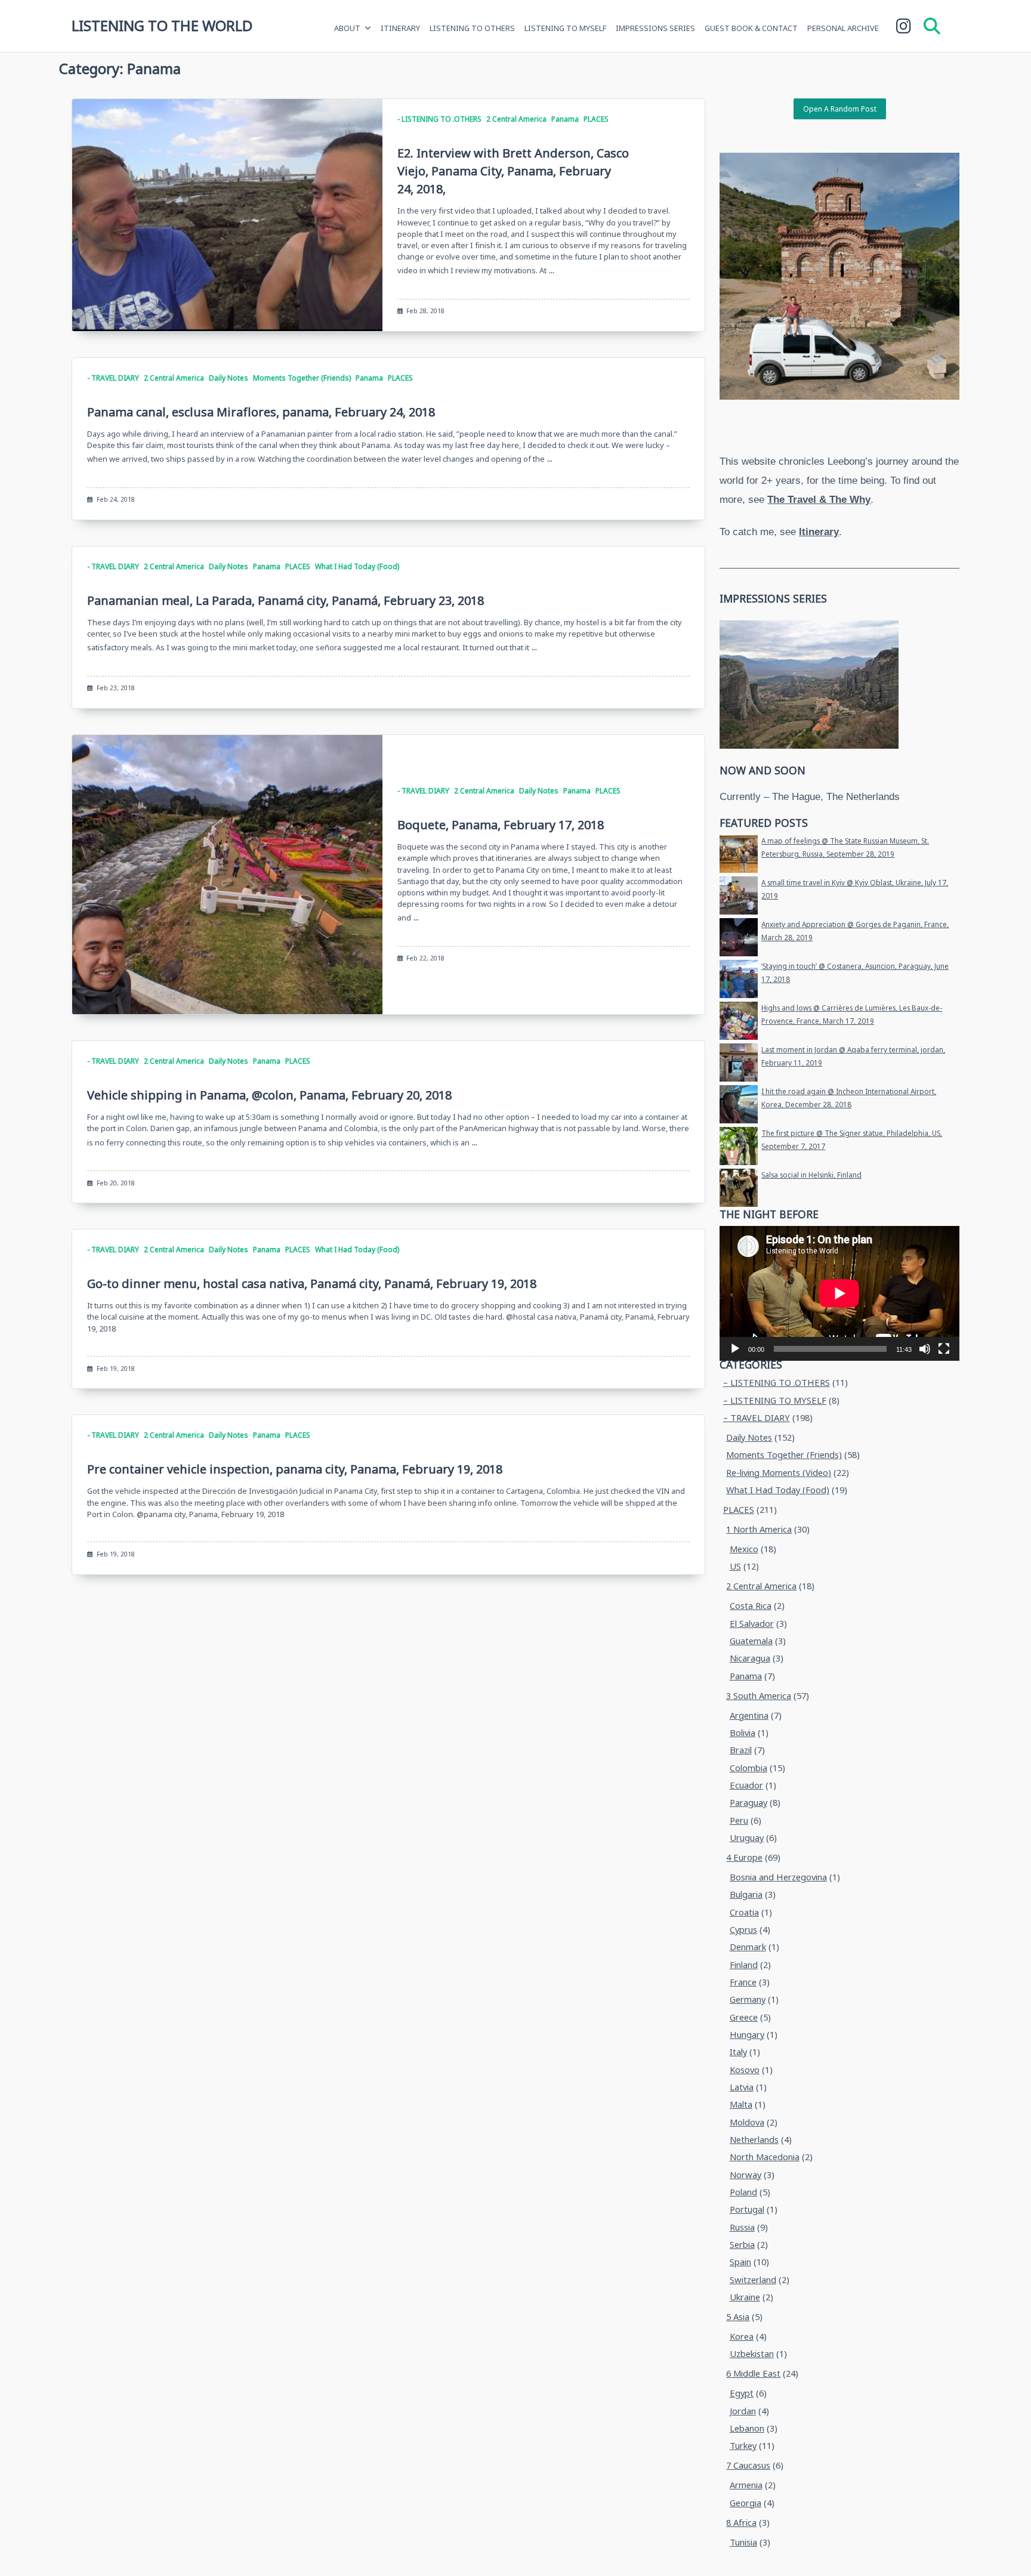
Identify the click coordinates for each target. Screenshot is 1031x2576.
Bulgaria (746, 1894)
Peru (739, 1820)
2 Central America (516, 119)
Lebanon (747, 2428)
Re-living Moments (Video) (779, 1473)
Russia (742, 2227)
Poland (743, 2192)
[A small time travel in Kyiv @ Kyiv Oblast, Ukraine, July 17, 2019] (739, 895)
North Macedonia (765, 2157)
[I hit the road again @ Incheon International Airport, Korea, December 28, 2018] (739, 1104)
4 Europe (744, 1857)
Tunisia (743, 2542)
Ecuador (746, 1785)
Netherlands (754, 2140)
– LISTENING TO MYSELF (775, 1400)
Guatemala (751, 1641)
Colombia (748, 1768)
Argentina (749, 1715)
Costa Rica (751, 1606)
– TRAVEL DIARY (757, 1418)
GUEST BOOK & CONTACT (751, 28)
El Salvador (752, 1624)
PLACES (596, 119)
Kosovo (745, 2070)
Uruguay (747, 1838)
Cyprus (743, 1930)
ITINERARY (400, 28)
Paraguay (748, 1803)
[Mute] (925, 1349)
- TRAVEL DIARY (113, 378)
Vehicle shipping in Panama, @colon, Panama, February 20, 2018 (269, 1095)
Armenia (746, 2485)
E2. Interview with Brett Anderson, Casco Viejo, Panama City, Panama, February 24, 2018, (513, 171)
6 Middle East (753, 2373)
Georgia (746, 2503)
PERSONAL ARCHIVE (843, 28)
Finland (744, 1965)
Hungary (747, 2035)
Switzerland (753, 2280)
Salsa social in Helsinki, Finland (811, 1175)
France (743, 1982)
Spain (740, 2262)
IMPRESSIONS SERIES (655, 28)
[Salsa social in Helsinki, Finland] (739, 1188)
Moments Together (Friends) (302, 378)
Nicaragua (750, 1658)
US (735, 1566)
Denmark (748, 1947)
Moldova (747, 2122)
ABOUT (347, 28)
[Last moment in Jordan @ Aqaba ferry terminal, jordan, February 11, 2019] (739, 1062)
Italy (738, 2052)
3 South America (759, 1696)
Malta (741, 2104)
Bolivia (743, 1733)
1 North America (759, 1529)
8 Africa (741, 2523)
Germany (748, 1999)
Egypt (742, 2393)
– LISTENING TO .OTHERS (777, 1383)
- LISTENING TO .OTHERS (439, 119)
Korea (742, 2336)
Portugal (747, 2209)
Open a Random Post (840, 109)
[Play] (735, 1349)
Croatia (744, 1912)
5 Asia (738, 2317)
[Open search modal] (932, 26)
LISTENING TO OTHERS (472, 28)
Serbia (742, 2245)
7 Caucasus (748, 2465)
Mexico (744, 1549)
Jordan (743, 2411)
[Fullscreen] (944, 1349)
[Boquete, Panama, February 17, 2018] (227, 875)
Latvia (742, 2087)
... (552, 270)
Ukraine (745, 2297)
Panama (565, 119)
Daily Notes (229, 378)
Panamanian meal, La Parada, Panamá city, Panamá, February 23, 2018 (285, 600)
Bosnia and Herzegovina (778, 1877)
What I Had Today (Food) (357, 566)
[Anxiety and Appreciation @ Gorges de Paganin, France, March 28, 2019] (739, 937)
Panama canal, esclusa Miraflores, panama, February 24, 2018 (261, 412)
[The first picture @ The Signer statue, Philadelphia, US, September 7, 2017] (739, 1146)
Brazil (741, 1750)
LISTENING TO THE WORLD (162, 25)
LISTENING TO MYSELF (565, 28)
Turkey (743, 2446)
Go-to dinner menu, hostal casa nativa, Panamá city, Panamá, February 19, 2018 (312, 1284)
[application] (839, 1293)
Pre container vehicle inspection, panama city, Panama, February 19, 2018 (295, 1469)
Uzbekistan (752, 2354)
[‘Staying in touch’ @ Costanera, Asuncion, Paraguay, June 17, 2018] (739, 979)
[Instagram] (904, 26)
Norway (746, 2175)
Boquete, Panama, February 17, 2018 (501, 825)
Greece (744, 2017)
